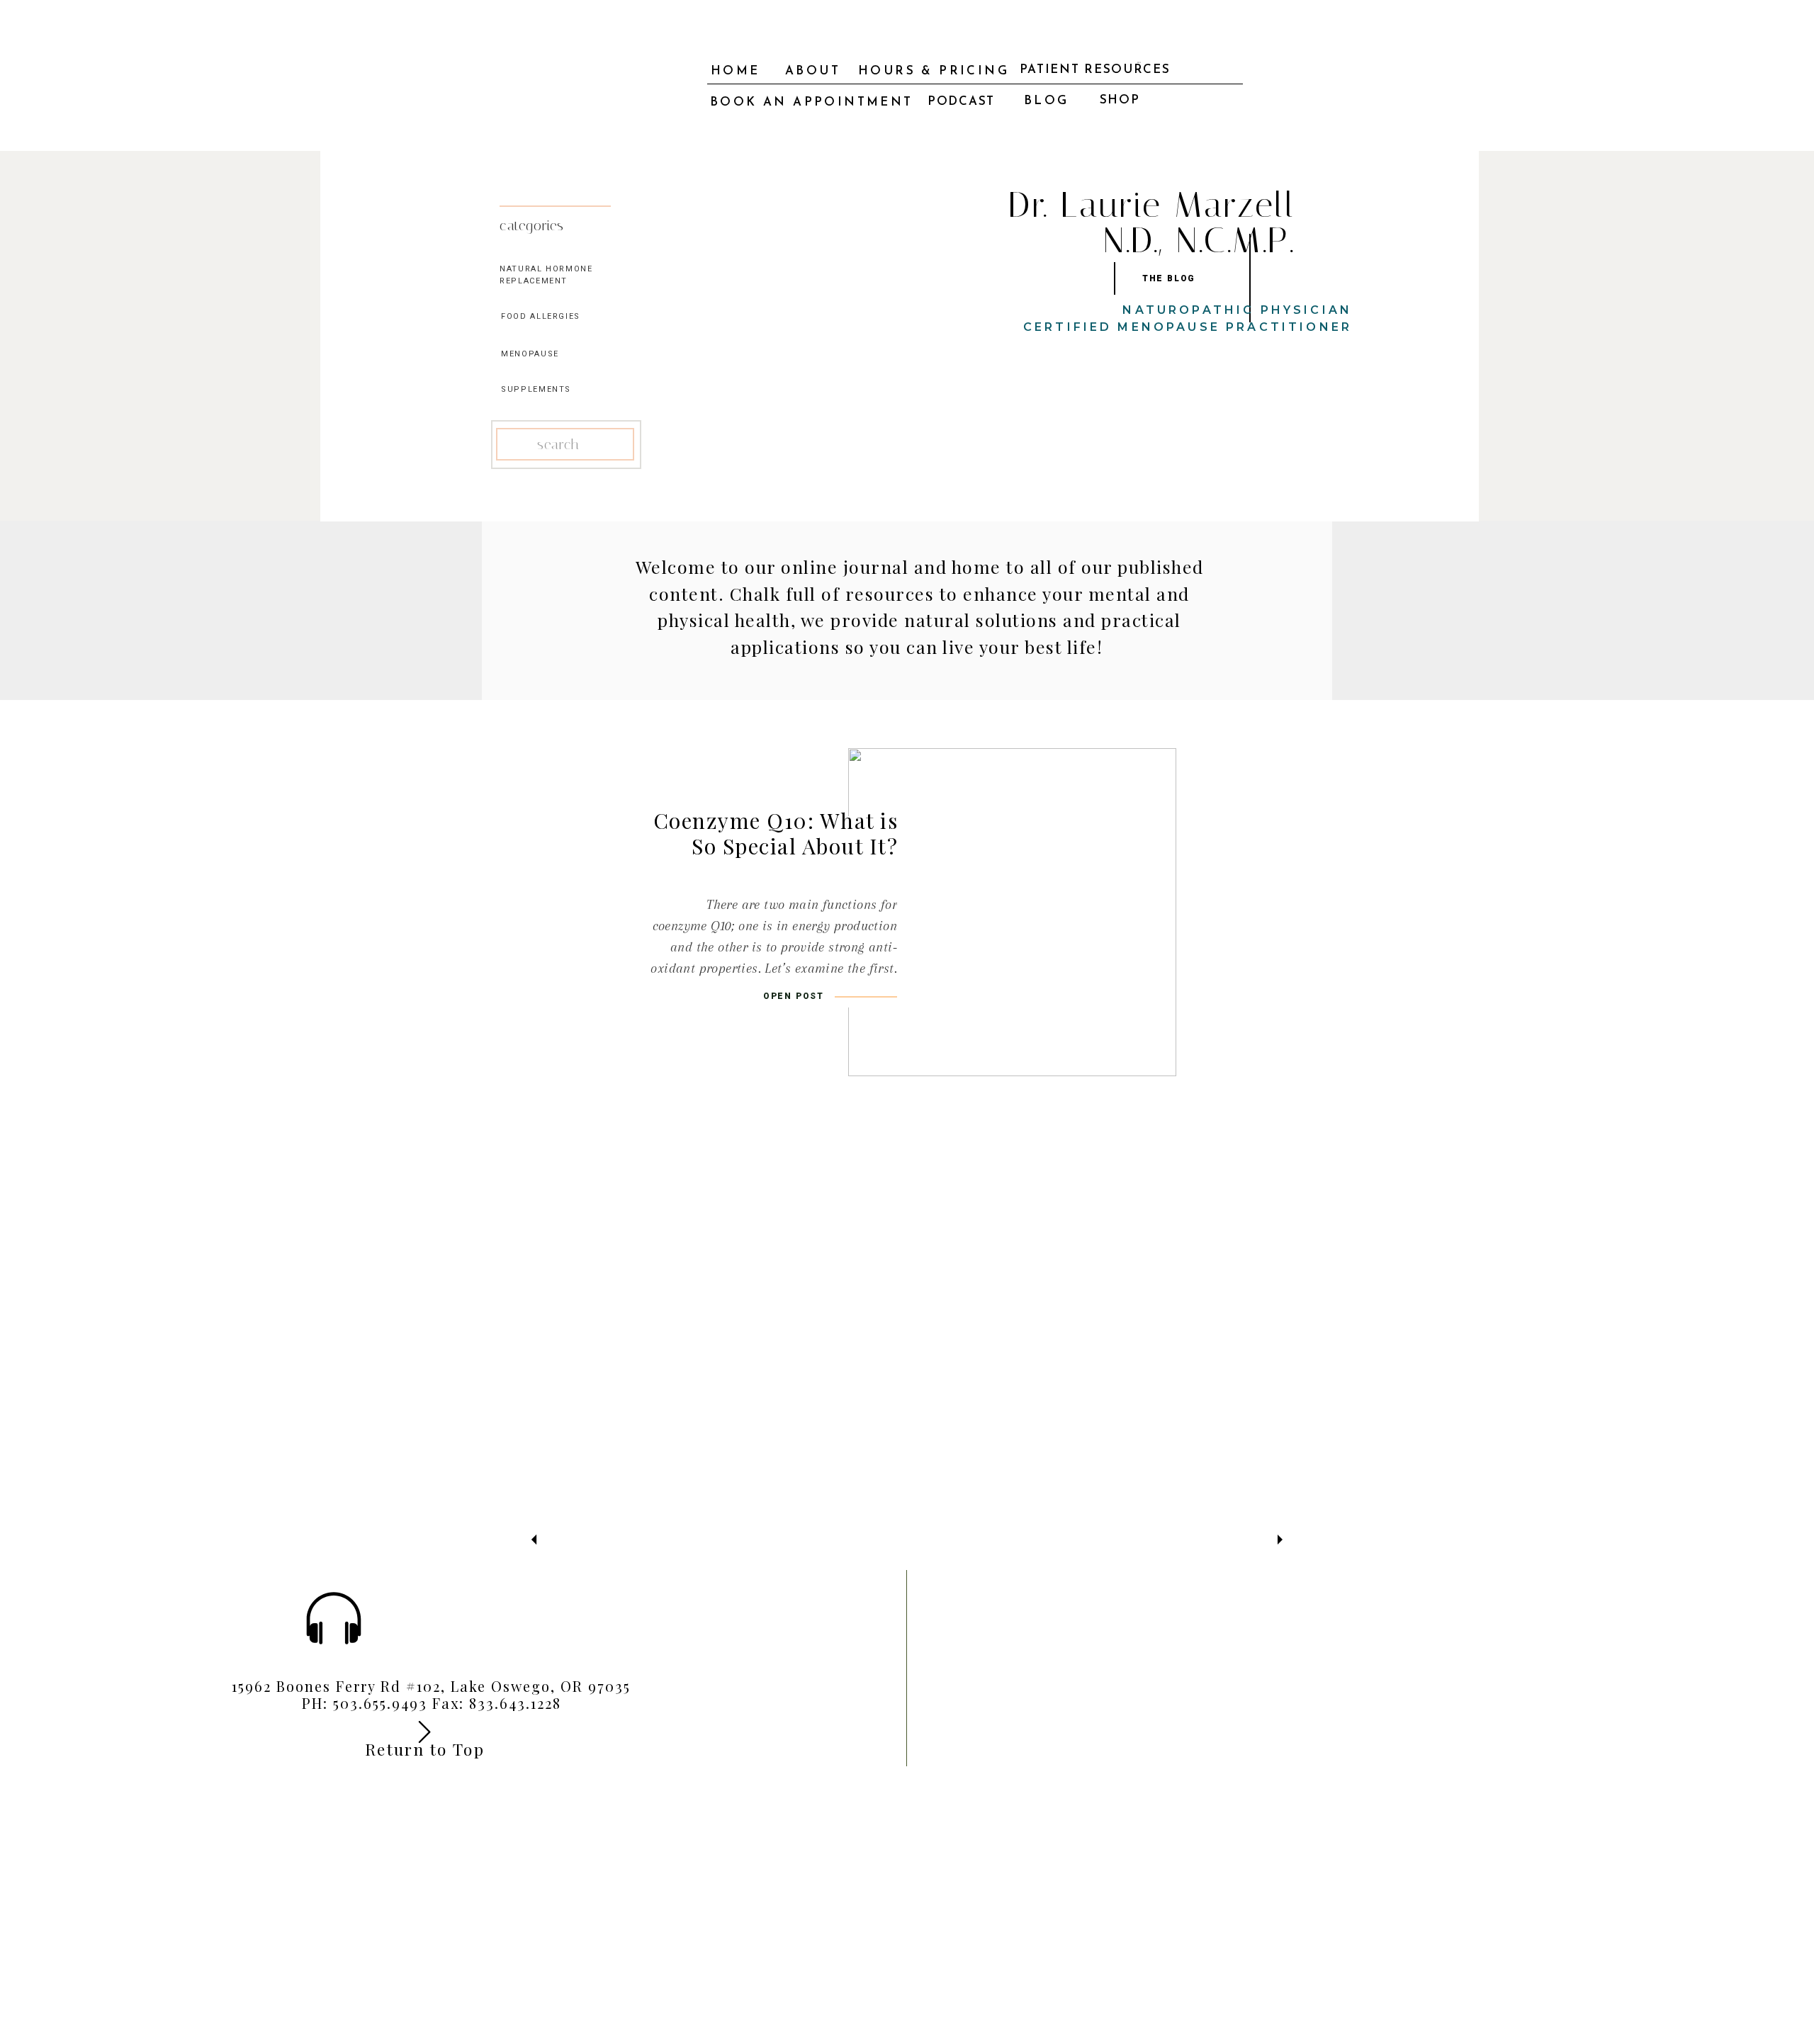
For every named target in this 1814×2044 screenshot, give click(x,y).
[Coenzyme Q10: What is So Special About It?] (1012, 912)
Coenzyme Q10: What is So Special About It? (776, 833)
